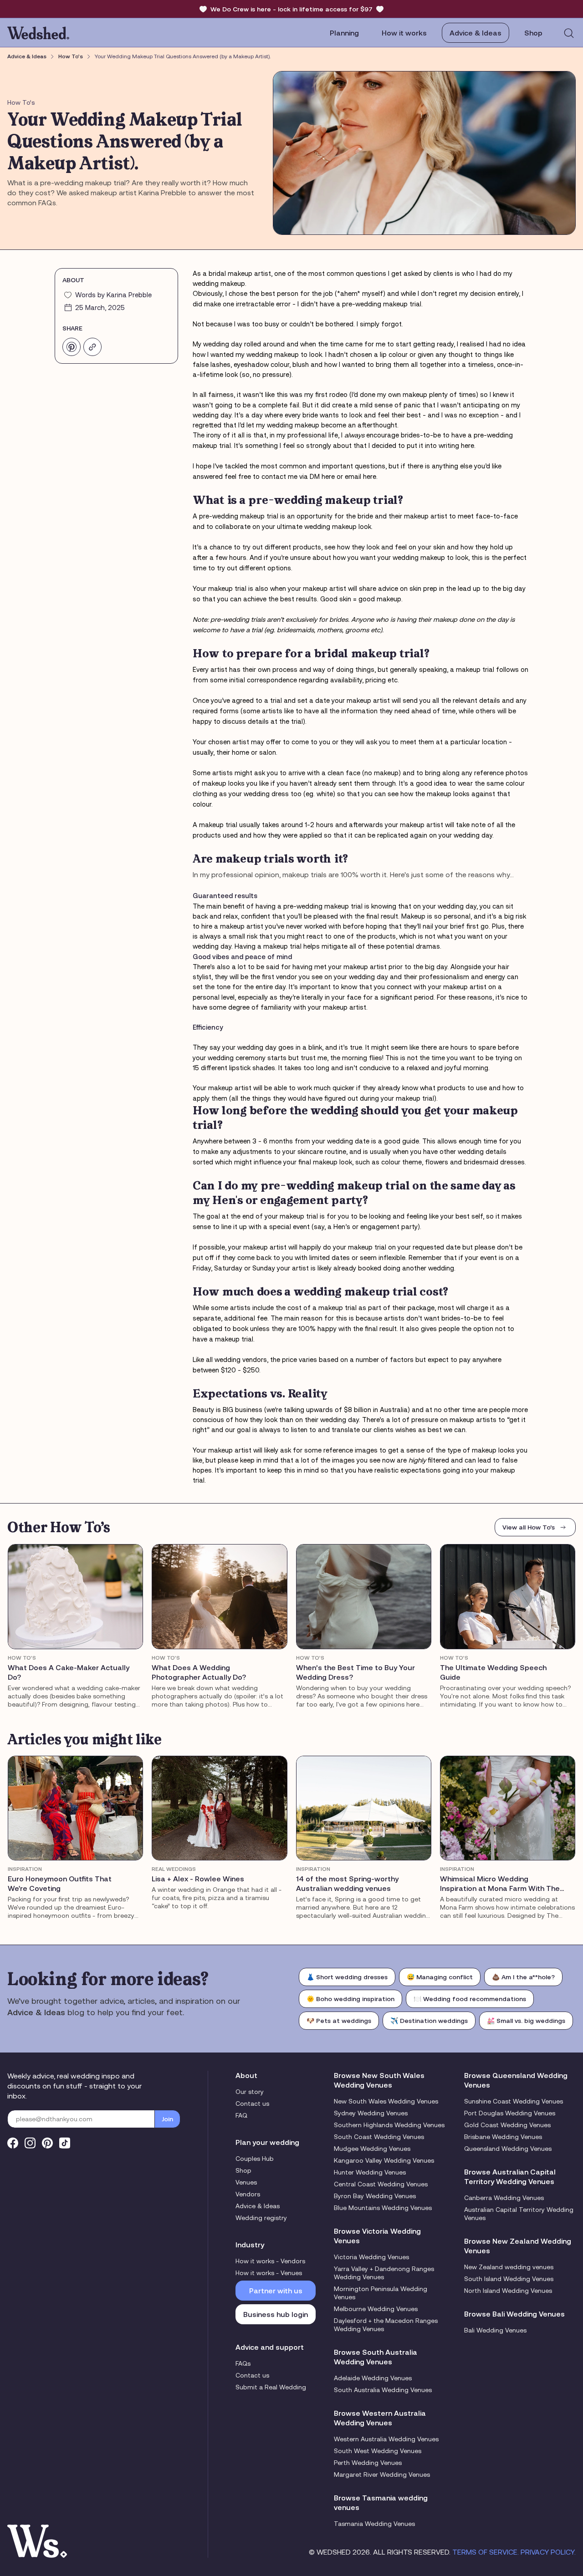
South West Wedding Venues (378, 2451)
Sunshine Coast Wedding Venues (514, 2101)
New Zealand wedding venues (509, 2267)
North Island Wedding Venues (508, 2291)
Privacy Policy (547, 2552)
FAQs (243, 2363)
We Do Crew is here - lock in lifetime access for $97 (291, 9)
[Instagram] (30, 2143)
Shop (243, 2170)
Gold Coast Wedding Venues (507, 2125)
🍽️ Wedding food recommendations (470, 1999)
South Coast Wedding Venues (379, 2137)
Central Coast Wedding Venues (381, 2184)
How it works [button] (404, 33)
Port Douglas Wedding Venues (510, 2113)
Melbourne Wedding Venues (376, 2309)
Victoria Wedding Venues (371, 2257)
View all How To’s (529, 1527)
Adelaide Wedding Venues (373, 2378)
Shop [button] (533, 33)
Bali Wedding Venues (495, 2330)
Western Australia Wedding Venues (386, 2439)
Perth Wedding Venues (368, 2463)
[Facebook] (13, 2143)
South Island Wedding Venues (509, 2279)
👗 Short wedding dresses (347, 1977)
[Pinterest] (47, 2143)
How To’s (71, 56)
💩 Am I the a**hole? (523, 1977)
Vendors (248, 2194)
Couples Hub (255, 2159)
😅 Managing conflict (440, 1977)
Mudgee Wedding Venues (372, 2149)
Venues (246, 2182)
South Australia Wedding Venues (383, 2390)
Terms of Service (485, 2552)
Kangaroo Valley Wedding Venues (384, 2160)
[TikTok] (65, 2143)
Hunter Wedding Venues (370, 2172)
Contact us (252, 2103)
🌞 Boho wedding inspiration (350, 1999)
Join (167, 2119)
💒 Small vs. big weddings (526, 2021)
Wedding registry (261, 2218)
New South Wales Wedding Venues (386, 2101)
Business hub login (276, 2314)
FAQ (241, 2115)
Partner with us (276, 2291)
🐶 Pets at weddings (339, 2021)
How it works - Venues (269, 2273)
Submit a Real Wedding (271, 2387)
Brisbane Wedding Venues (503, 2137)
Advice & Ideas (476, 33)
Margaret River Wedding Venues (382, 2474)
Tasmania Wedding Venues (374, 2524)
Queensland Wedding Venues (508, 2149)
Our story (250, 2092)
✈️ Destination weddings (429, 2021)
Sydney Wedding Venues (371, 2113)
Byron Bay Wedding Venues (375, 2196)
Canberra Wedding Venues (504, 2198)
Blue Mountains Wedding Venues (383, 2208)
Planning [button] (344, 33)
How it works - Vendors (270, 2261)
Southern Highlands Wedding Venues (389, 2125)
